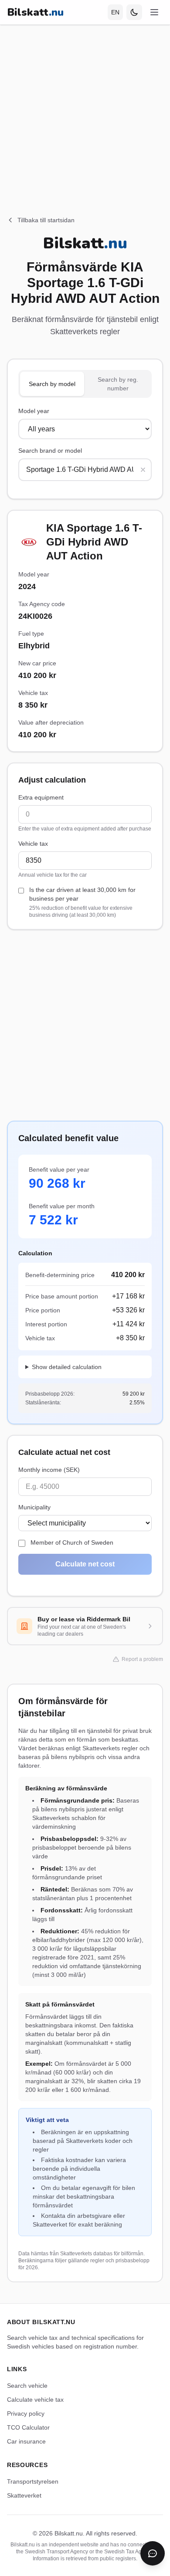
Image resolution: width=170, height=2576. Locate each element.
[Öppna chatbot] (153, 2553)
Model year (34, 411)
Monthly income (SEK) (49, 1470)
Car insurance (26, 2441)
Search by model (52, 384)
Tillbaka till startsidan (46, 220)
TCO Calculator (28, 2427)
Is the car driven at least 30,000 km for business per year (82, 902)
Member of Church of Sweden (72, 1542)
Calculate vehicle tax (35, 2400)
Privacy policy (26, 2413)
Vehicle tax (33, 844)
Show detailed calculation (67, 1367)
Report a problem (142, 1659)
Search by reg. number (118, 384)
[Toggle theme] (134, 12)
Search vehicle (27, 2386)
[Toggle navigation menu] (154, 12)
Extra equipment (41, 797)
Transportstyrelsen (33, 2481)
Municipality (34, 1507)
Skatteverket (24, 2495)
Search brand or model (50, 451)
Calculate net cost (85, 1564)
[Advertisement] (85, 110)
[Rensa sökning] (143, 470)
